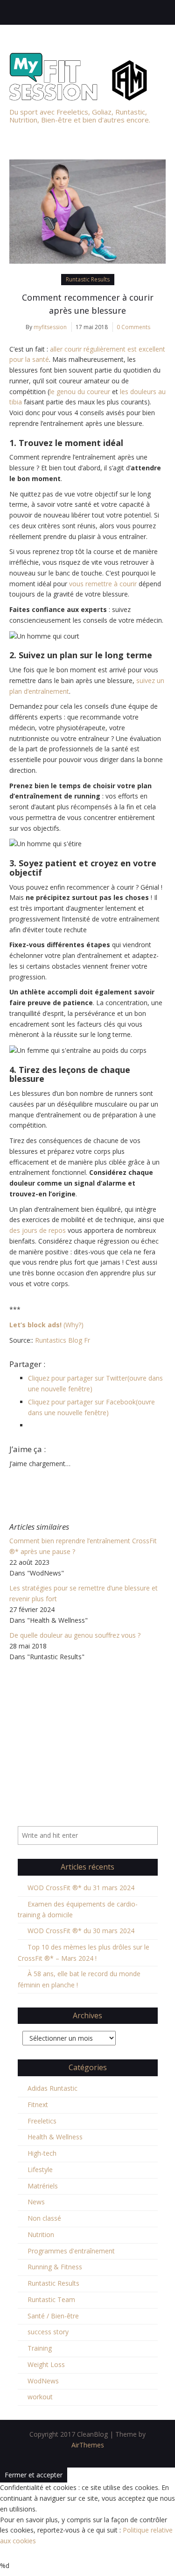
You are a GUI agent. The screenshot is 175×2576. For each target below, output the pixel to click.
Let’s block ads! (35, 1325)
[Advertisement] (87, 1726)
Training (40, 2348)
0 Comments (133, 327)
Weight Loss (46, 2364)
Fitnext (38, 2105)
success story (48, 2332)
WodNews (43, 2381)
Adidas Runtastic (52, 2088)
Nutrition (41, 2234)
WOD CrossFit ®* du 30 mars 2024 (81, 1931)
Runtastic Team (51, 2299)
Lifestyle (40, 2169)
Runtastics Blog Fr (63, 1340)
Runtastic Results (88, 279)
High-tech (42, 2153)
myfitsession (50, 327)
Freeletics (42, 2121)
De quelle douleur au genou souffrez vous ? (75, 1635)
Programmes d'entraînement (71, 2251)
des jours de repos (38, 1230)
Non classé (44, 2218)
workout (40, 2397)
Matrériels (43, 2186)
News (36, 2202)
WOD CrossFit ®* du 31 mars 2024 (81, 1888)
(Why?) (73, 1325)
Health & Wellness (55, 2137)
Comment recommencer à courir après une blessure (88, 304)
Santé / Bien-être (53, 2316)
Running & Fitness (55, 2267)
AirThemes (88, 2445)
